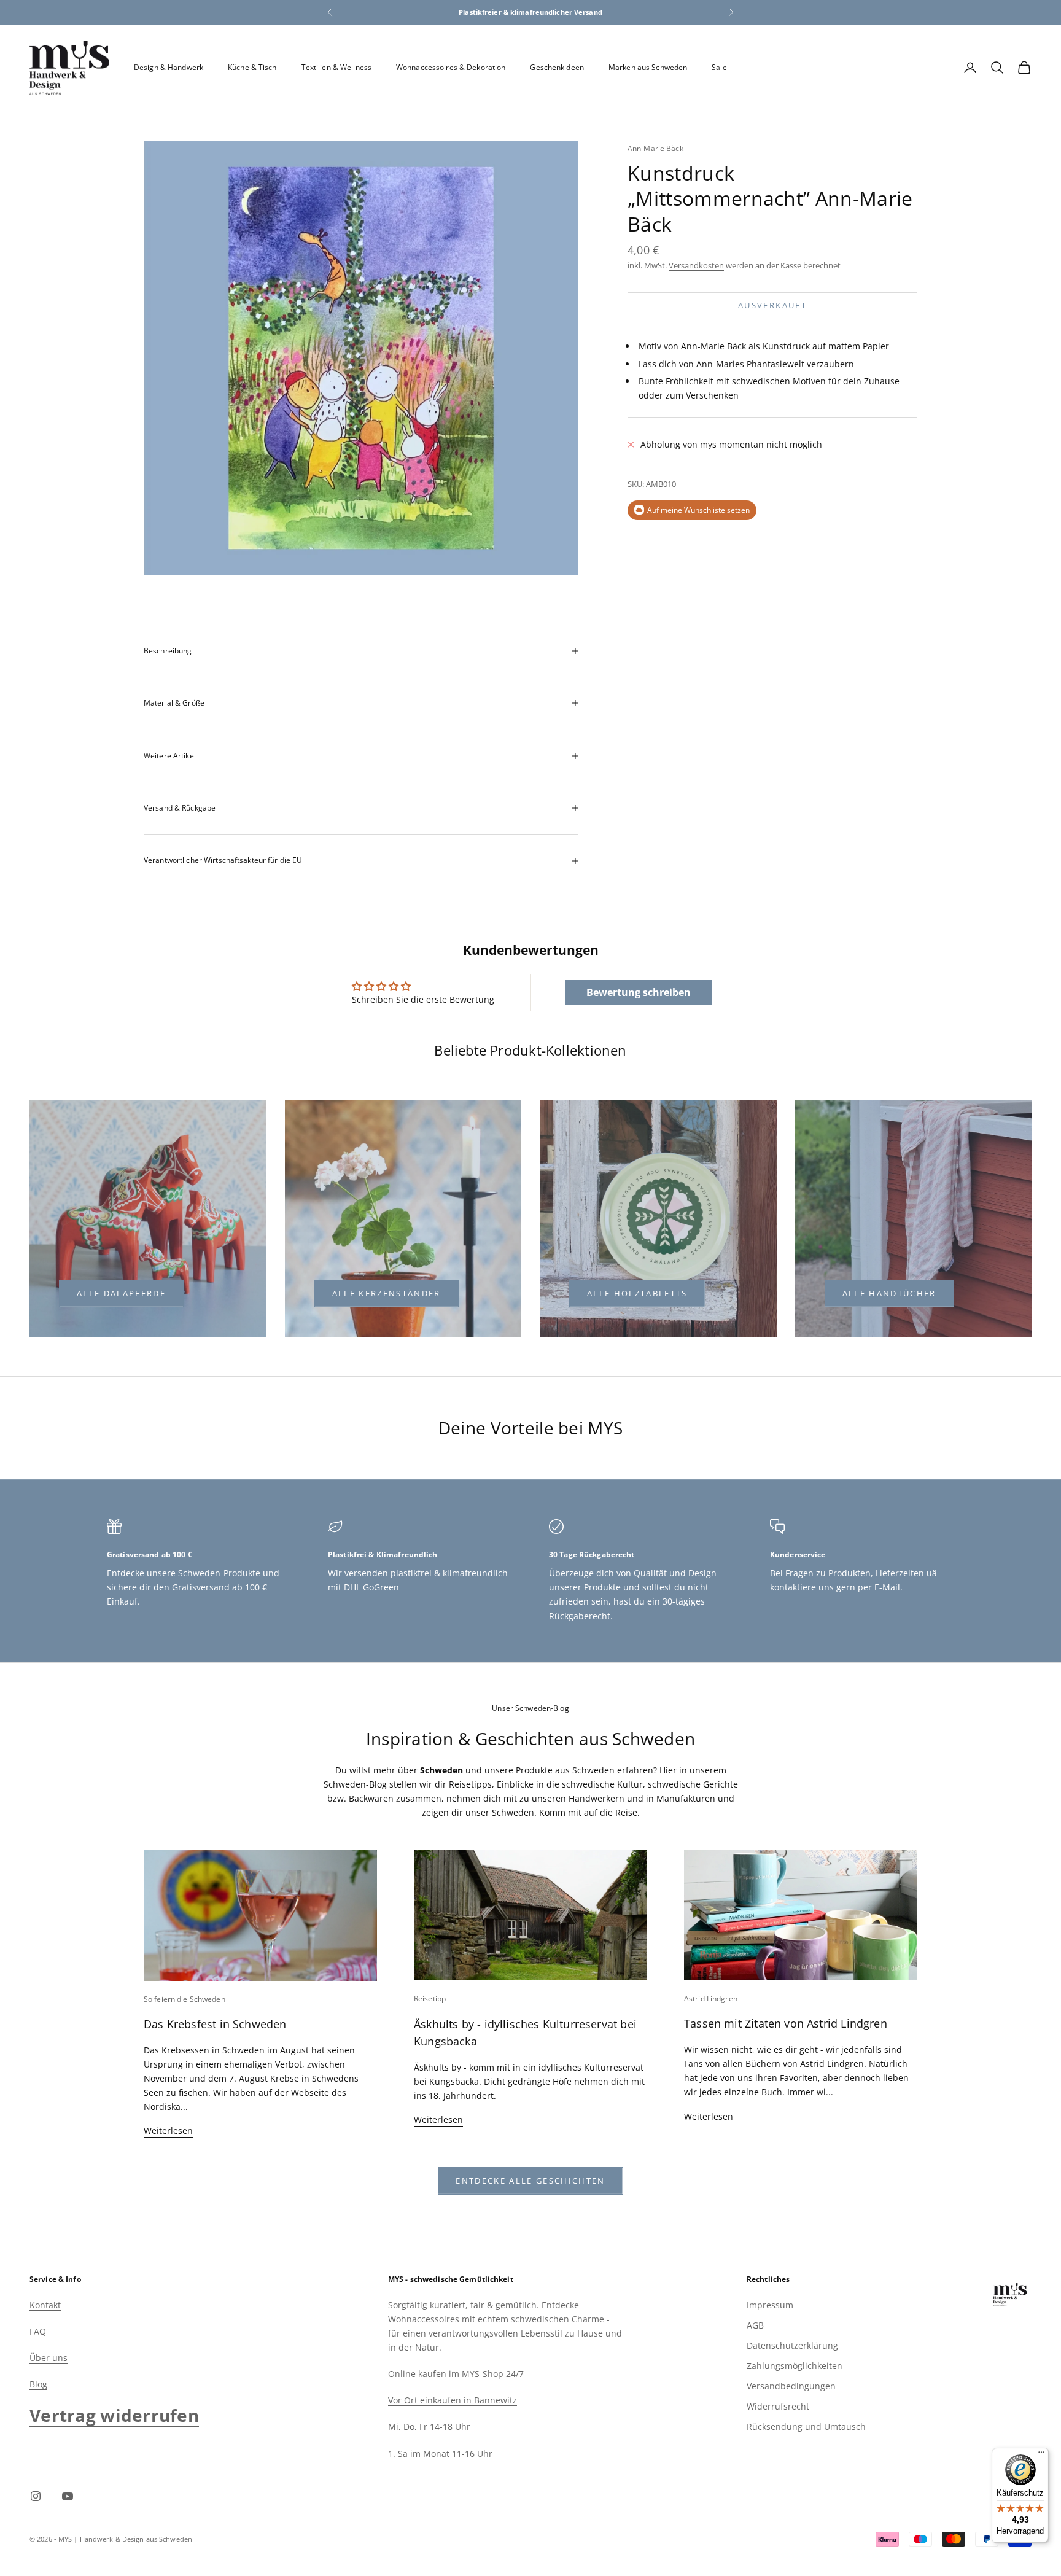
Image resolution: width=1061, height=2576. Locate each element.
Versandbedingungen (791, 2386)
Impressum (770, 2305)
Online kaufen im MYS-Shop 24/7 (456, 2374)
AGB (755, 2325)
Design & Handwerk (169, 67)
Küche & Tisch (252, 67)
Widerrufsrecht (778, 2406)
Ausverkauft (772, 305)
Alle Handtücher (889, 1293)
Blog (38, 2384)
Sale (719, 67)
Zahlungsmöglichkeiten (795, 2366)
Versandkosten (696, 265)
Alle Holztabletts (637, 1293)
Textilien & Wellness (336, 67)
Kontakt (45, 2305)
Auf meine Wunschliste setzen (698, 510)
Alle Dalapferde (121, 1293)
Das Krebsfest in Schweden (215, 2024)
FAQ (38, 2331)
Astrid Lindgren (711, 1998)
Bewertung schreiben (639, 992)
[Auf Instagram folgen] (36, 2496)
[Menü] (1041, 2455)
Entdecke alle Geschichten (530, 2181)
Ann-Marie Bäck (655, 148)
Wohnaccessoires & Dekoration (451, 67)
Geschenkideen (557, 67)
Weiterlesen (168, 2130)
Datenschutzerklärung (792, 2345)
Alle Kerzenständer (387, 1293)
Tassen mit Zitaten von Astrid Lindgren (786, 2023)
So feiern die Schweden (185, 1999)
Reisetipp (430, 1998)
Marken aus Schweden (648, 67)
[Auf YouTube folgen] (68, 2496)
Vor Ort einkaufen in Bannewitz (453, 2400)
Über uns (49, 2358)
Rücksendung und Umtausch (806, 2426)
